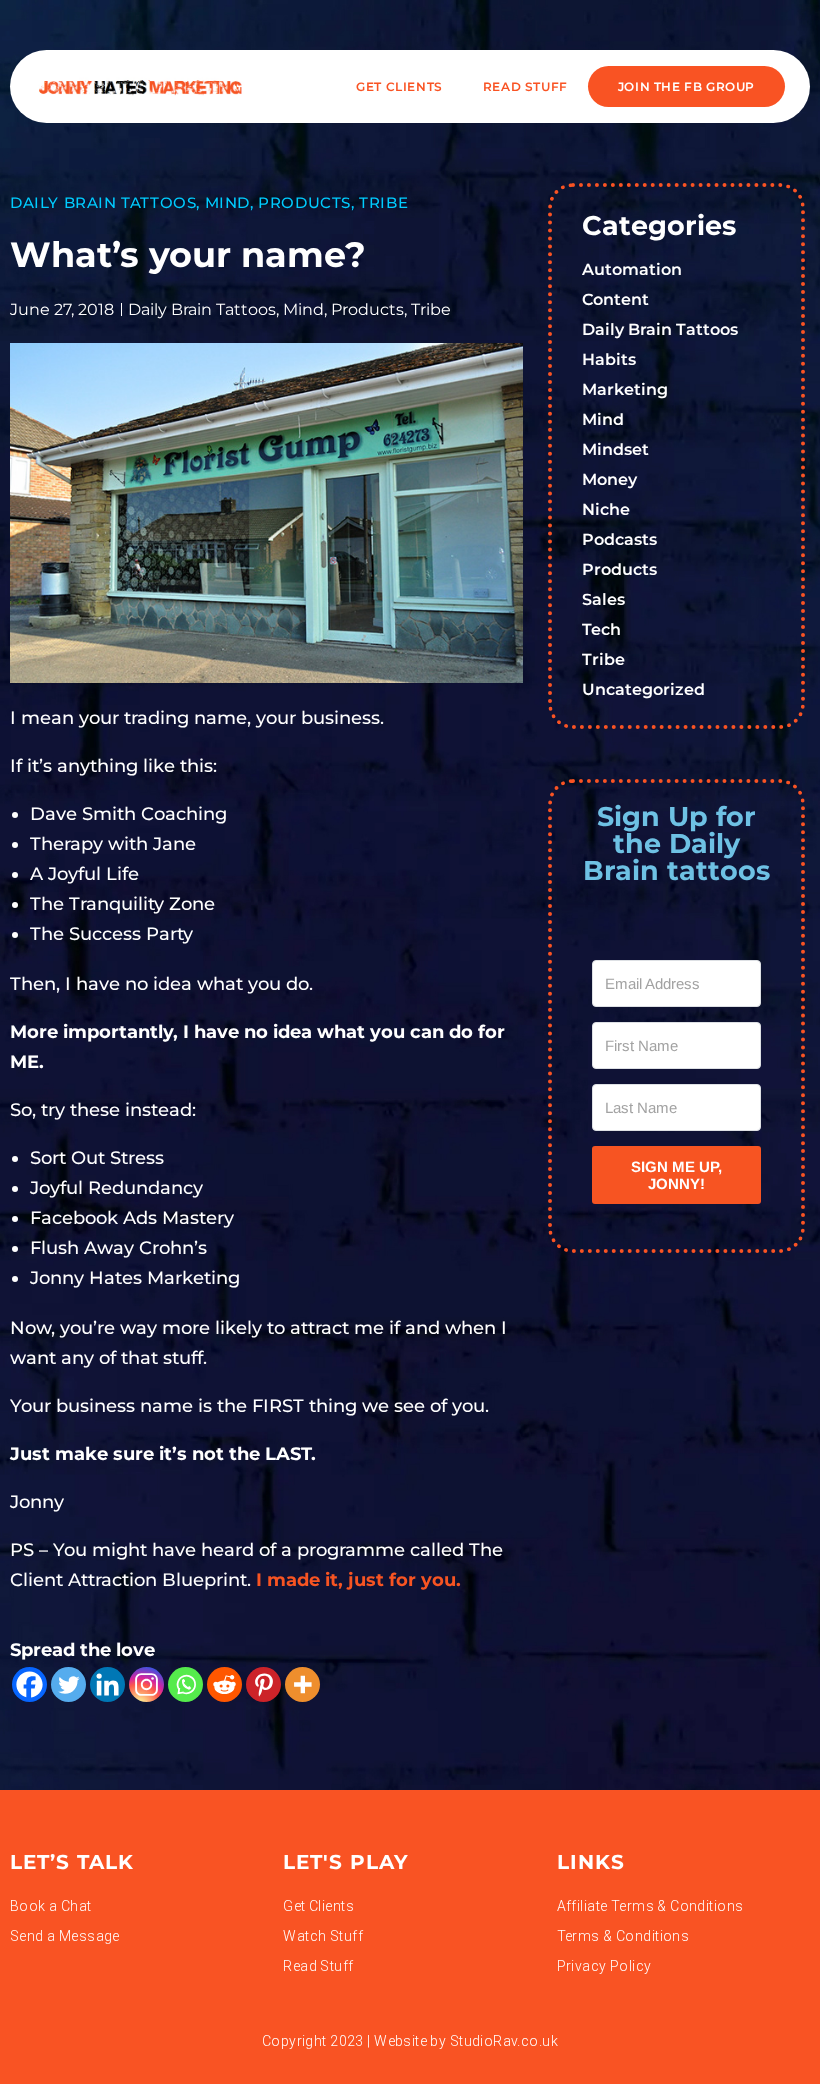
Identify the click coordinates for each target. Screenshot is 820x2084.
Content (615, 299)
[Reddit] (224, 1684)
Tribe (383, 202)
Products (304, 202)
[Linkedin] (107, 1684)
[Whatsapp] (185, 1684)
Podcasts (619, 539)
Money (609, 479)
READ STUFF (525, 86)
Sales (603, 599)
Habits (609, 359)
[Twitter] (68, 1684)
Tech (601, 629)
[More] (302, 1684)
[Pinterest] (263, 1684)
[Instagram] (146, 1684)
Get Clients (399, 86)
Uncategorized (643, 689)
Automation (632, 269)
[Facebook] (29, 1684)
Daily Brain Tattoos (103, 202)
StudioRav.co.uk (504, 2041)
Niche (606, 509)
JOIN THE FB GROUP (686, 86)
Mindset (615, 449)
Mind (227, 202)
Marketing (625, 389)
